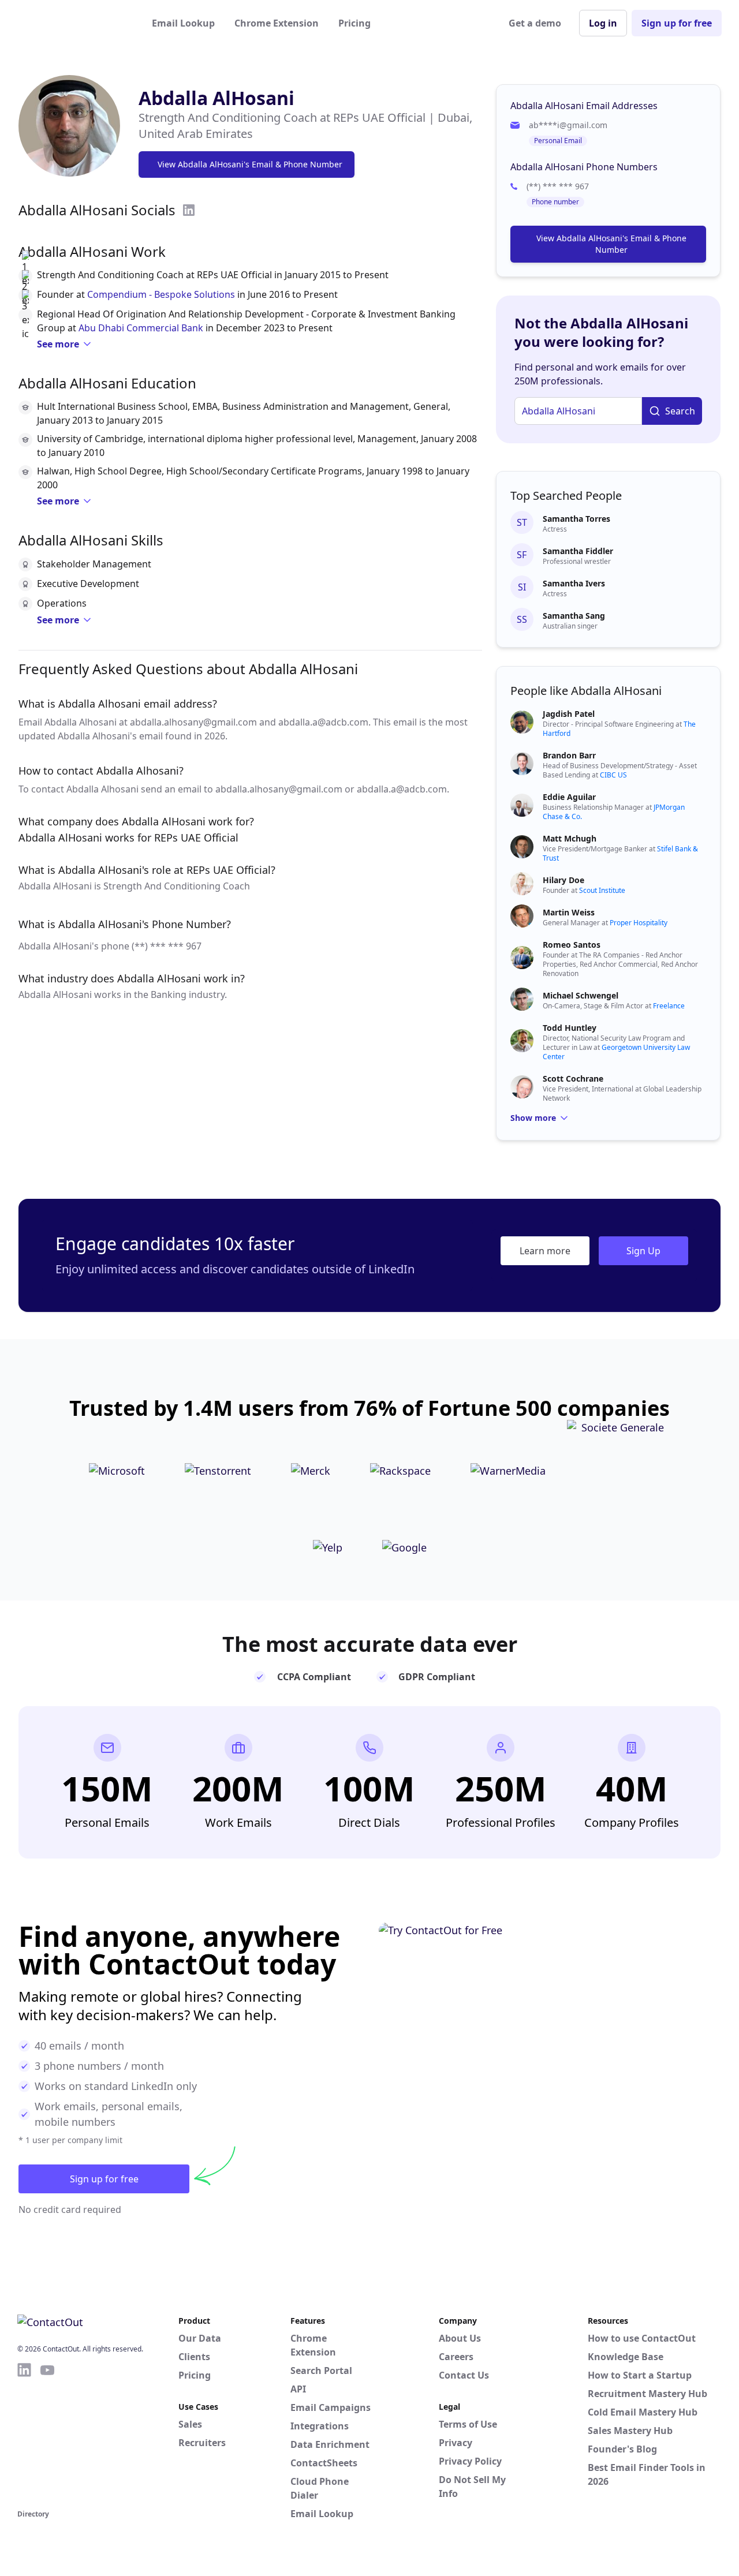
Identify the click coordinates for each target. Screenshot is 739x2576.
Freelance (669, 1006)
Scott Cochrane (573, 1078)
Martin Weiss (569, 912)
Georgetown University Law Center (616, 1052)
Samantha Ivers (574, 583)
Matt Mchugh (570, 838)
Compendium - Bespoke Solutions (161, 294)
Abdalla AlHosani (217, 98)
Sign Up (643, 1251)
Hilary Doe (563, 880)
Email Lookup (183, 23)
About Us (460, 2338)
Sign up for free (677, 23)
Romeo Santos (572, 945)
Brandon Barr (569, 755)
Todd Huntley (570, 1028)
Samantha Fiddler (578, 551)
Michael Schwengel (581, 995)
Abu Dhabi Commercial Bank (141, 328)
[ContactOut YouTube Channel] (47, 2434)
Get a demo (535, 23)
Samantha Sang (574, 616)
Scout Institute (602, 890)
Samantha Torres (576, 519)
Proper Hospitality (639, 923)
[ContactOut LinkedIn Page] (24, 2434)
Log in (603, 23)
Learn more (545, 1251)
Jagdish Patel (569, 714)
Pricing (354, 23)
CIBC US (613, 775)
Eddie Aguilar (569, 797)
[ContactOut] (74, 23)
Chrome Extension (277, 23)
